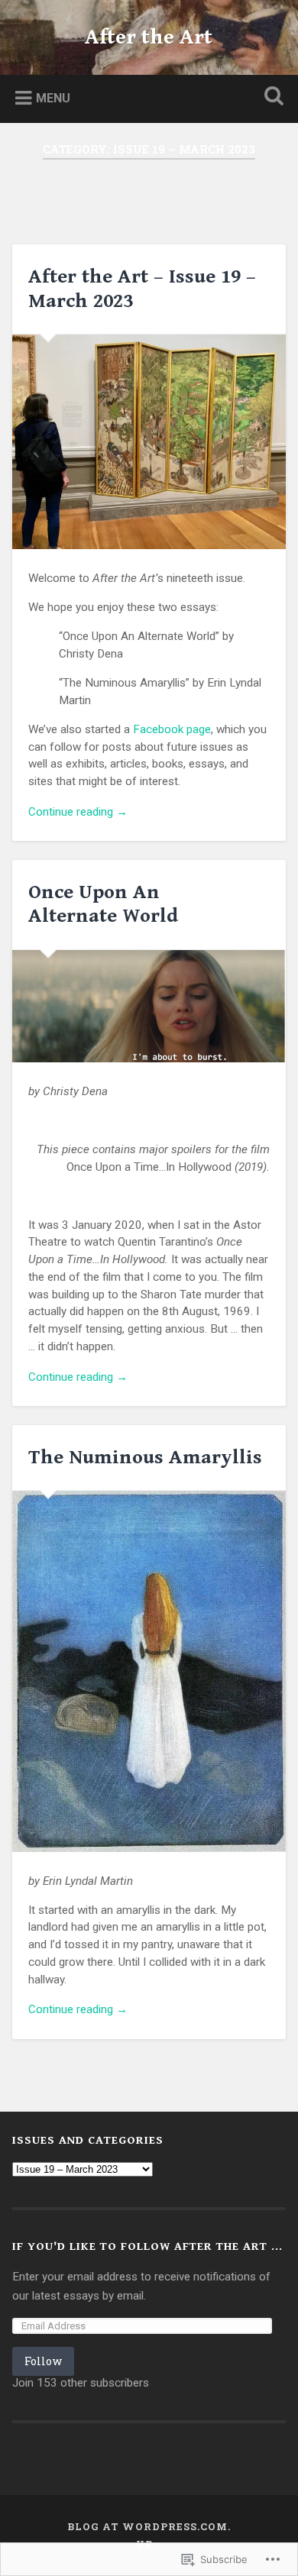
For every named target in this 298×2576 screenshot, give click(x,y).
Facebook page (172, 729)
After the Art (149, 37)
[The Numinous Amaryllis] (149, 1671)
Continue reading (78, 813)
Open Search (271, 97)
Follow (43, 2361)
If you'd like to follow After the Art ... (147, 2246)
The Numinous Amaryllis (145, 1457)
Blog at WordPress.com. (149, 2526)
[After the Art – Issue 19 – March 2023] (149, 442)
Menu (53, 98)
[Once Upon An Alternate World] (149, 1006)
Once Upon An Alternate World (103, 904)
